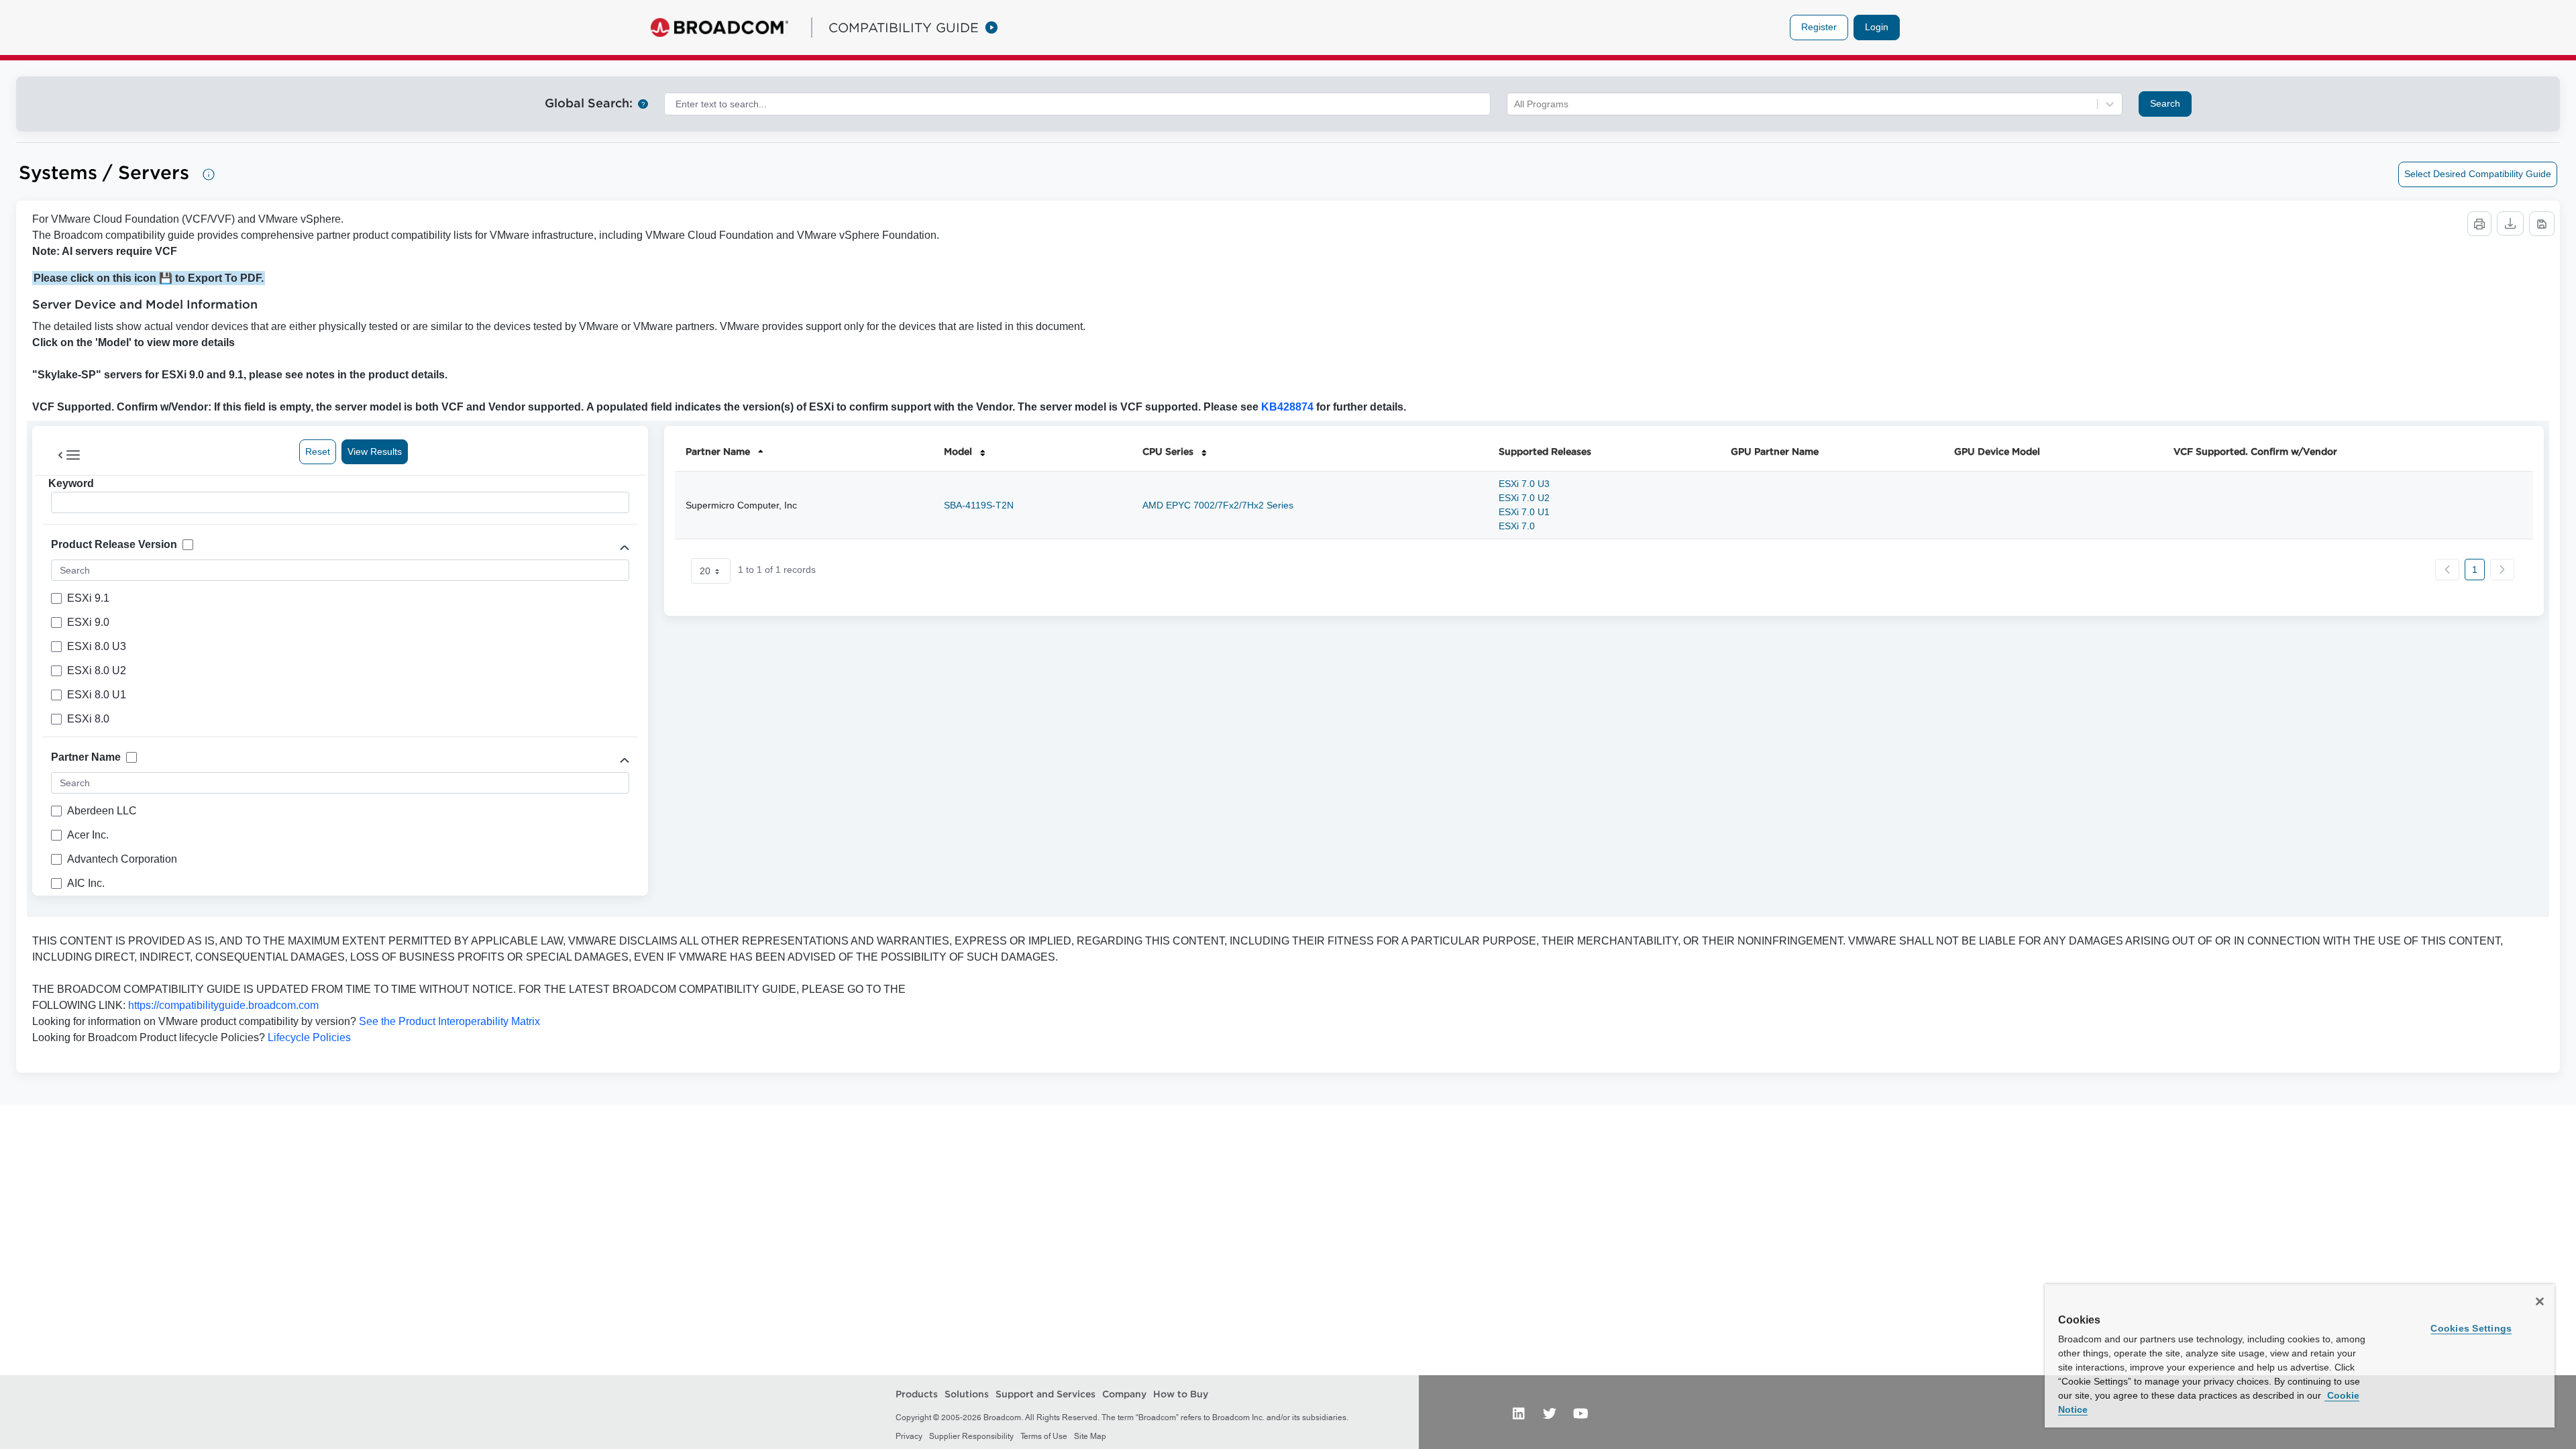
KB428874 (1287, 407)
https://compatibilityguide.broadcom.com (223, 1005)
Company (1124, 1394)
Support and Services (1045, 1394)
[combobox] (1077, 104)
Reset (318, 451)
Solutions (967, 1394)
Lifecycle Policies (309, 1037)
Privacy (909, 1436)
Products (917, 1394)
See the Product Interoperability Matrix (448, 1021)
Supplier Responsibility (971, 1436)
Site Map (1090, 1436)
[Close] (2540, 1301)
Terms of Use (1044, 1436)
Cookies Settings (2471, 1328)
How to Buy (1181, 1394)
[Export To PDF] (2542, 224)
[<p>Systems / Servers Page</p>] (209, 174)
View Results (375, 451)
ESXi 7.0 (1517, 526)
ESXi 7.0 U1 (1524, 512)
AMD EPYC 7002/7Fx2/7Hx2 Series (1218, 505)
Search (2165, 103)
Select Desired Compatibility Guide (2478, 174)
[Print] (2479, 224)
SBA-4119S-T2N (979, 505)
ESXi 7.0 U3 (1524, 484)
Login (1877, 27)
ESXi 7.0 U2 (1524, 498)
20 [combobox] (705, 571)
